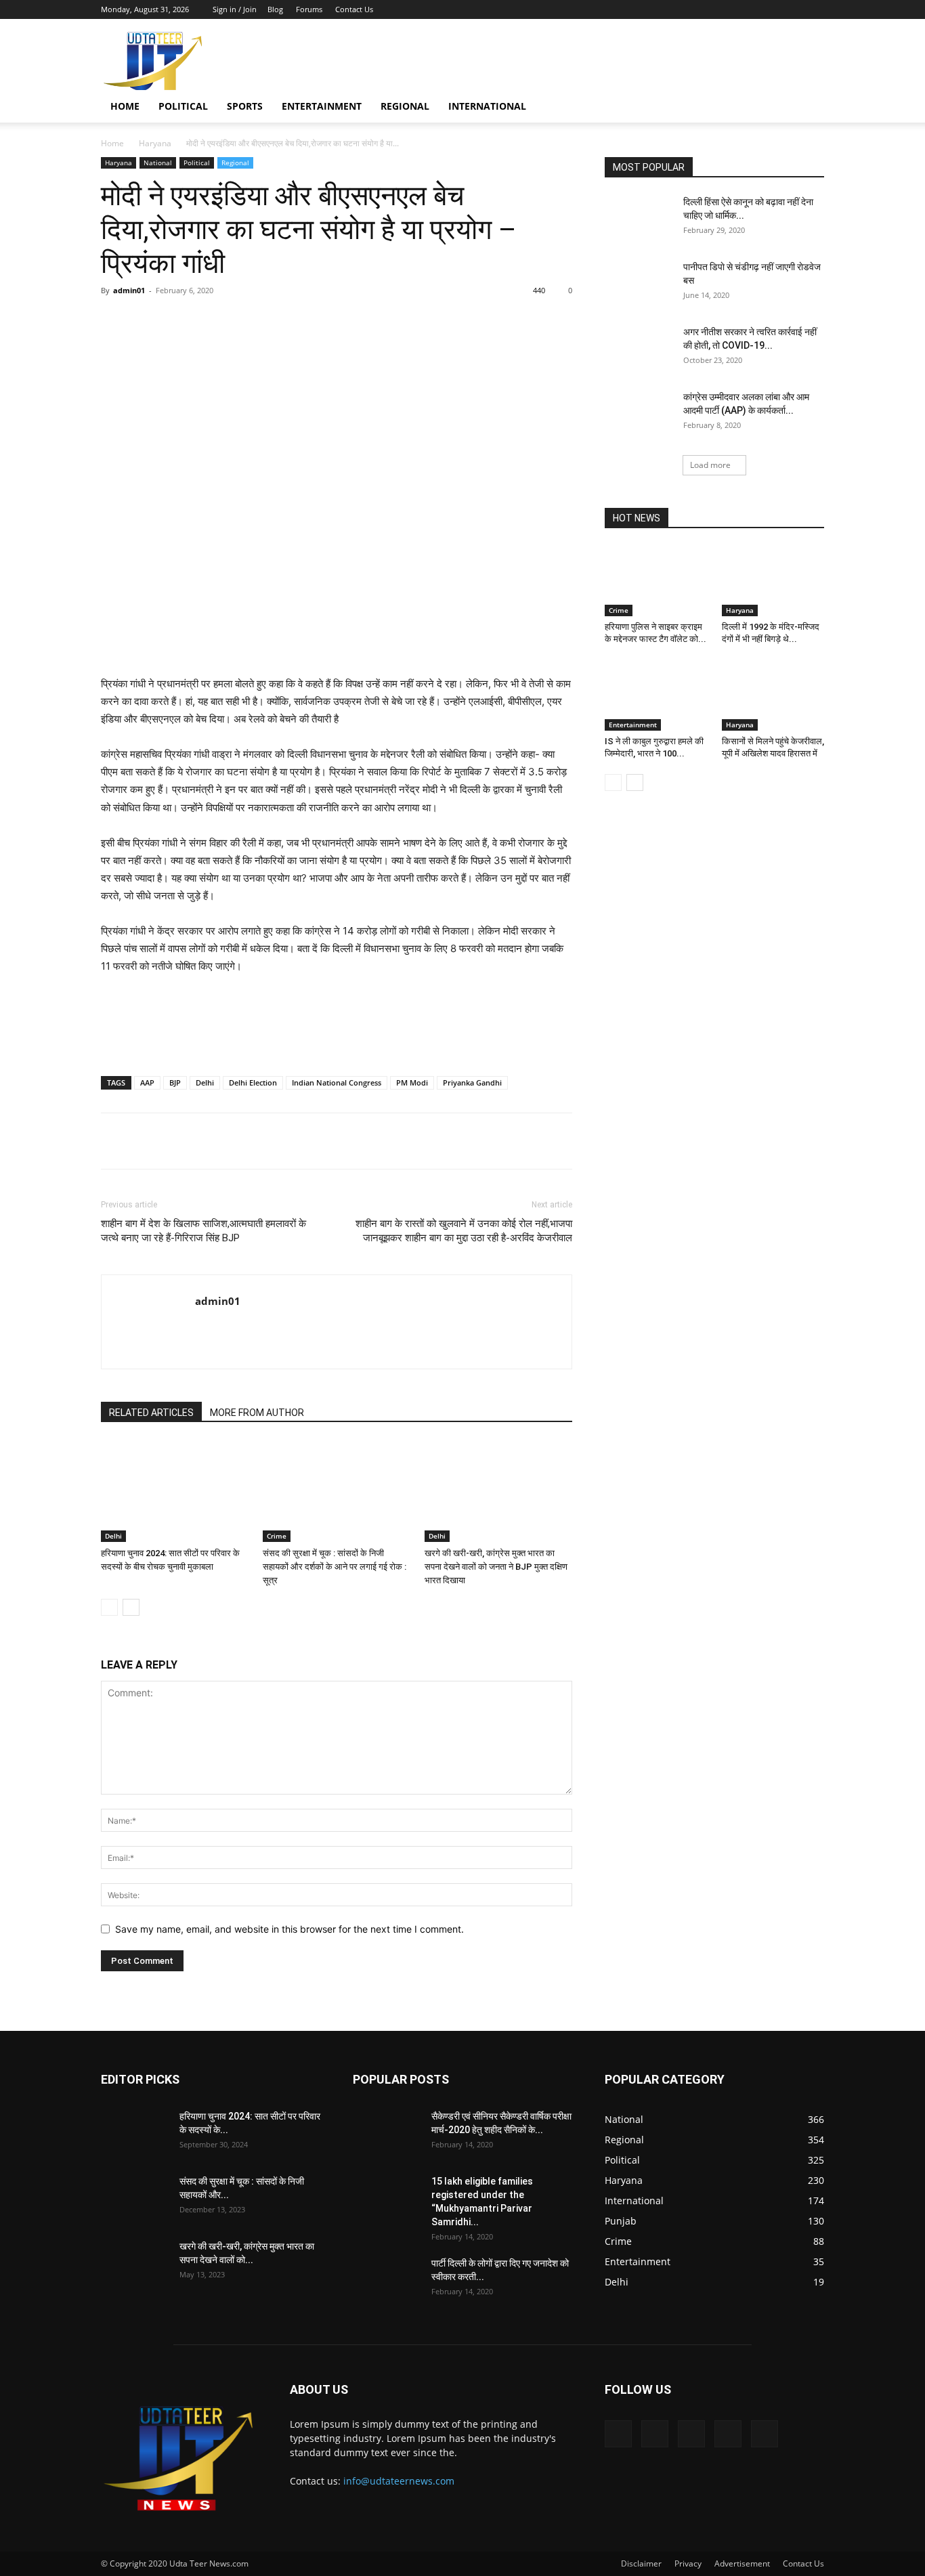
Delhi (205, 1082)
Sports (245, 106)
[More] (353, 321)
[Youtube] (814, 9)
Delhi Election (253, 1082)
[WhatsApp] (290, 321)
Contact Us (354, 9)
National (158, 163)
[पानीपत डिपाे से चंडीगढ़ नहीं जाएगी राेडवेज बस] (639, 284)
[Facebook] (725, 9)
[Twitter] (747, 9)
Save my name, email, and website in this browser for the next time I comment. (289, 1929)
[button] (808, 107)
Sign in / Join (235, 9)
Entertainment (322, 106)
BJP (175, 1082)
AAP (147, 1082)
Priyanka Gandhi (472, 1082)
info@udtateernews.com (399, 2481)
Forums (309, 9)
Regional (405, 106)
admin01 (129, 290)
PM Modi (412, 1082)
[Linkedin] (321, 321)
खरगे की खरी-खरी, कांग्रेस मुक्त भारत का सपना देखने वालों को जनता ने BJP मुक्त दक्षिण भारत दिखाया (496, 1567)
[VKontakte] (792, 9)
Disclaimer (641, 2563)
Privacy (688, 2563)
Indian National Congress (337, 1082)
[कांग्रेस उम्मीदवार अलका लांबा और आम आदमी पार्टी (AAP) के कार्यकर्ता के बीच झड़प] (639, 414)
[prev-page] (109, 1607)
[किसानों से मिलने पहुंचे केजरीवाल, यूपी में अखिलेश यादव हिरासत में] (773, 695)
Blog (275, 9)
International (487, 106)
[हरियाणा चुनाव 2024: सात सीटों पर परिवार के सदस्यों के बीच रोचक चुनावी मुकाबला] (175, 1491)
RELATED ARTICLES (151, 1413)
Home (125, 106)
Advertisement (742, 2563)
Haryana (155, 143)
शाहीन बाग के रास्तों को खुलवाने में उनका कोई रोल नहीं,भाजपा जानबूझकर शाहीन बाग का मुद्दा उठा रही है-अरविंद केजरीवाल (464, 1231)
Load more (710, 465)
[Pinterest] (259, 321)
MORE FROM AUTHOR (257, 1413)
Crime (277, 1536)
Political (183, 106)
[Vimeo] (769, 9)
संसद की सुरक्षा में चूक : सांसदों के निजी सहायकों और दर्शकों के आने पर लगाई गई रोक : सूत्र (335, 1567)
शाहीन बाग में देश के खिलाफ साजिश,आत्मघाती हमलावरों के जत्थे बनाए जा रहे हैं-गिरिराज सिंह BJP (203, 1231)
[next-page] (131, 1607)
